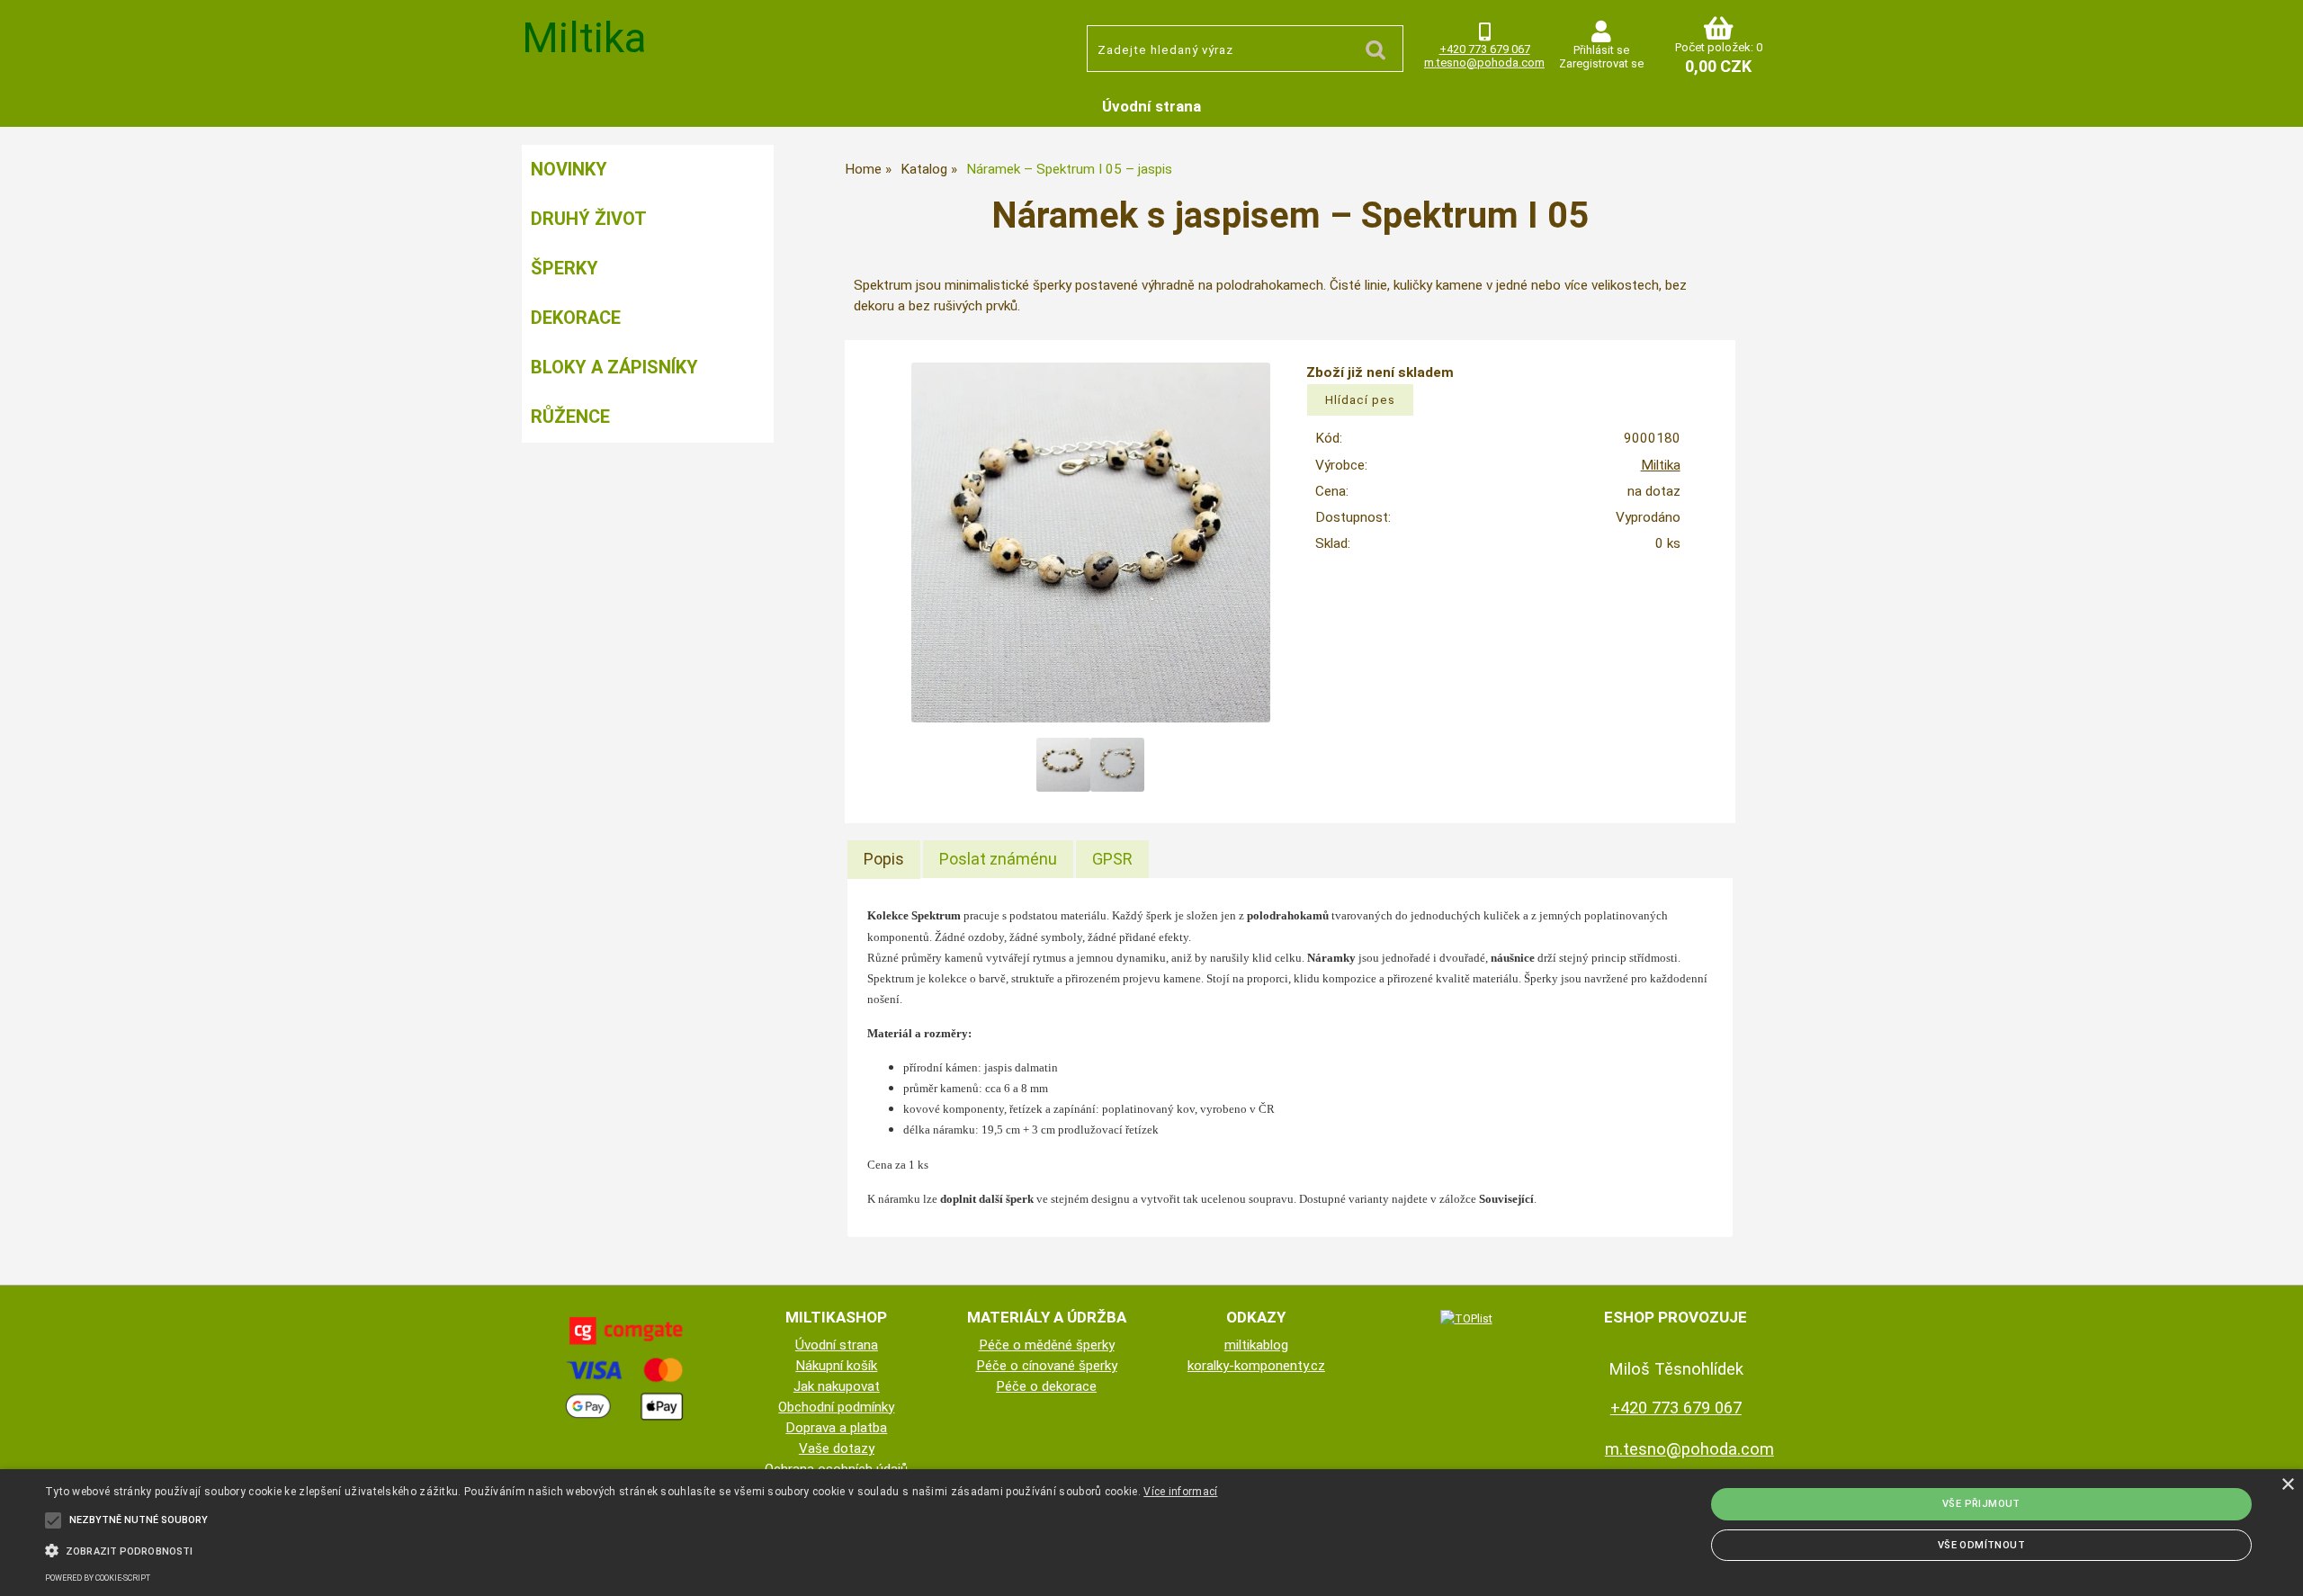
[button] (631, 1549)
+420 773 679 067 (1485, 49)
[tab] (884, 859)
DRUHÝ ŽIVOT (589, 219)
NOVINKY (569, 169)
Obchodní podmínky (836, 1407)
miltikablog (1256, 1345)
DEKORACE (576, 318)
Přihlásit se (1601, 50)
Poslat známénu (998, 859)
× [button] (2287, 1485)
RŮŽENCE (570, 417)
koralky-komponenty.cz (1256, 1366)
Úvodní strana (1151, 106)
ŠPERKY (565, 268)
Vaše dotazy (837, 1448)
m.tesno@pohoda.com (1484, 63)
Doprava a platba (836, 1428)
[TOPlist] (1466, 1318)
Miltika (1661, 465)
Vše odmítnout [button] (1981, 1545)
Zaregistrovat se (1601, 63)
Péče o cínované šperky (1047, 1366)
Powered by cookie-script (98, 1578)
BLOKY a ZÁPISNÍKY (614, 367)
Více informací (1180, 1492)
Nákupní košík (836, 1366)
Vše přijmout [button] (1981, 1504)
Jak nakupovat (837, 1386)
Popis (884, 859)
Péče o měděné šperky (1047, 1345)
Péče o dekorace (1046, 1386)
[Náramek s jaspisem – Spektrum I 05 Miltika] (1091, 542)
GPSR (1112, 859)
